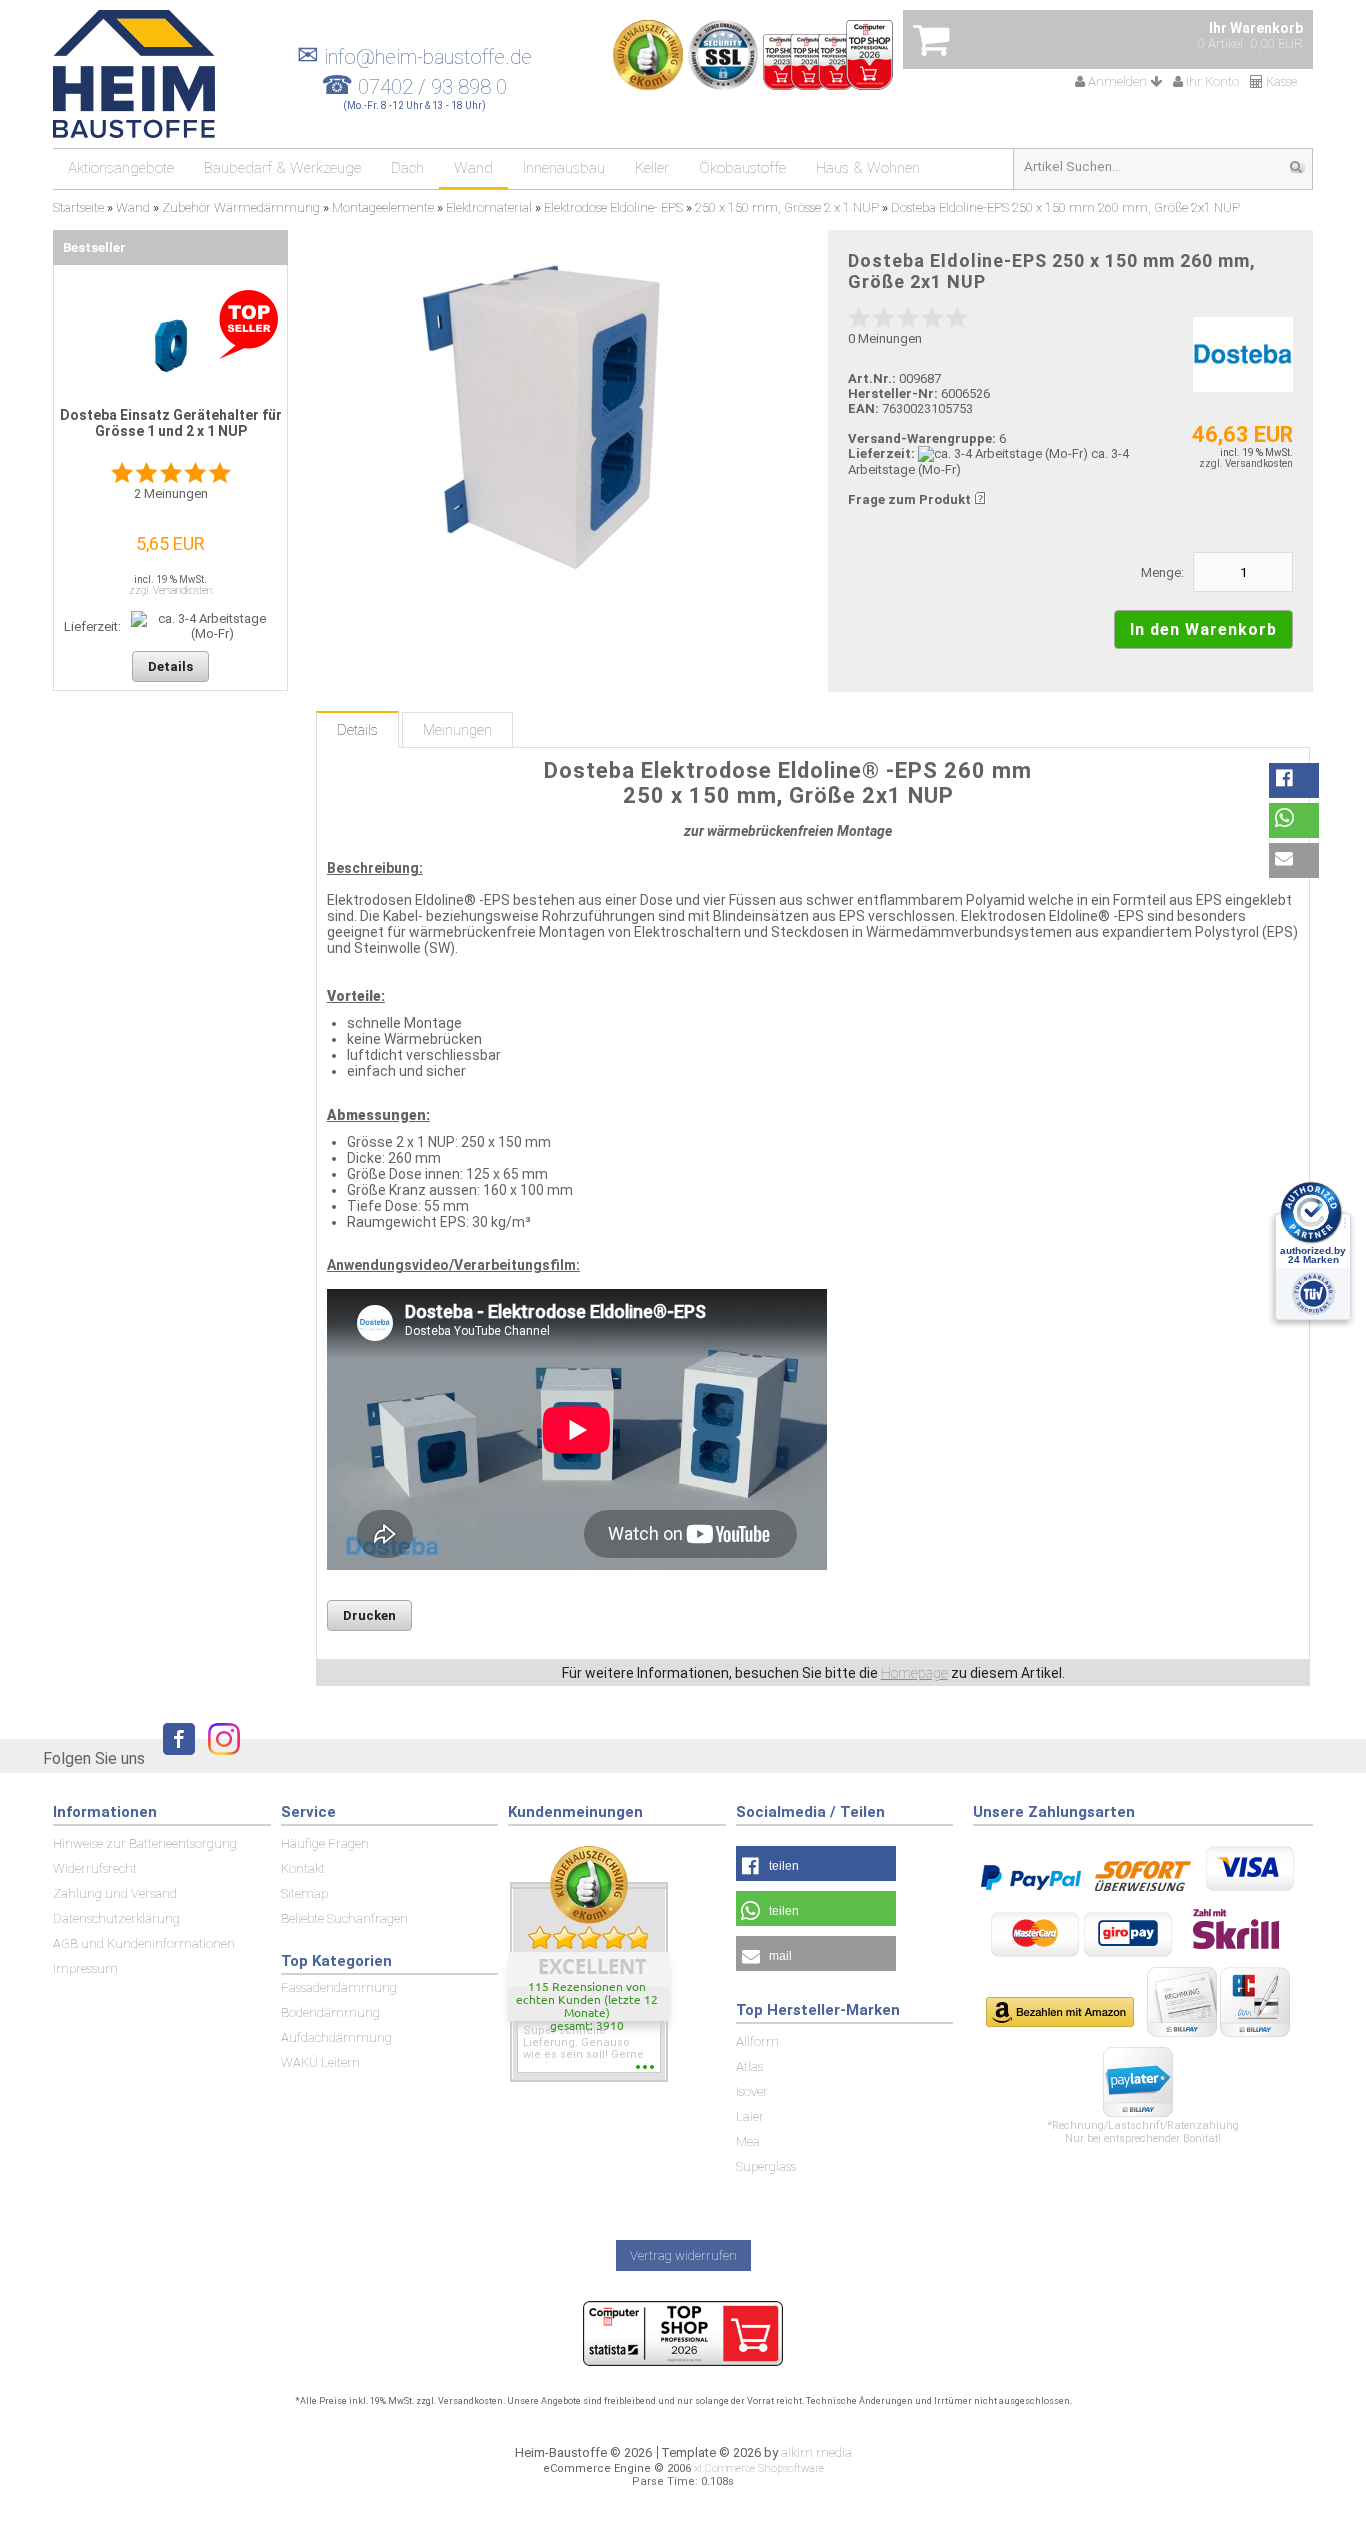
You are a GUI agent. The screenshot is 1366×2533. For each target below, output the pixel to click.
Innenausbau (564, 168)
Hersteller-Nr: (893, 393)
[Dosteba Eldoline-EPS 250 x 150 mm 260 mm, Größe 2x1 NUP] (555, 418)
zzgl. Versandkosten (1246, 463)
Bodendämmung (330, 2012)
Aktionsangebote (121, 168)
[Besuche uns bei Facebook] (174, 1757)
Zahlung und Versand (115, 1893)
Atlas (749, 2066)
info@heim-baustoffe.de (414, 57)
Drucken (369, 1615)
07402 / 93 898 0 (432, 87)
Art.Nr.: (872, 378)
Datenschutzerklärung (116, 1918)
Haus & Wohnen (868, 168)
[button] (1294, 780)
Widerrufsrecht (95, 1868)
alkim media (816, 2452)
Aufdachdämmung (336, 2037)
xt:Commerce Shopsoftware (759, 2468)
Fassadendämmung (339, 1987)
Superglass (766, 2166)
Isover (752, 2091)
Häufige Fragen (325, 1843)
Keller (652, 168)
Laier (750, 2116)
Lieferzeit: (881, 453)
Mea (748, 2141)
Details (357, 730)
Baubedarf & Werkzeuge (282, 168)
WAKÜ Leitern (320, 2062)
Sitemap (304, 1893)
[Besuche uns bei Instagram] (219, 1757)
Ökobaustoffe (742, 168)
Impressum (85, 1968)
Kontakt (303, 1868)
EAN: (865, 408)
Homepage (914, 1673)
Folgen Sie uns (94, 1758)
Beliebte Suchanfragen (344, 1918)
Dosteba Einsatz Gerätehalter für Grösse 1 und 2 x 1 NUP (171, 423)
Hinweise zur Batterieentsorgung (145, 1843)
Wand (473, 168)
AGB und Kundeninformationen (144, 1943)
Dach (407, 168)
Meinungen (457, 730)
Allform (757, 2041)
